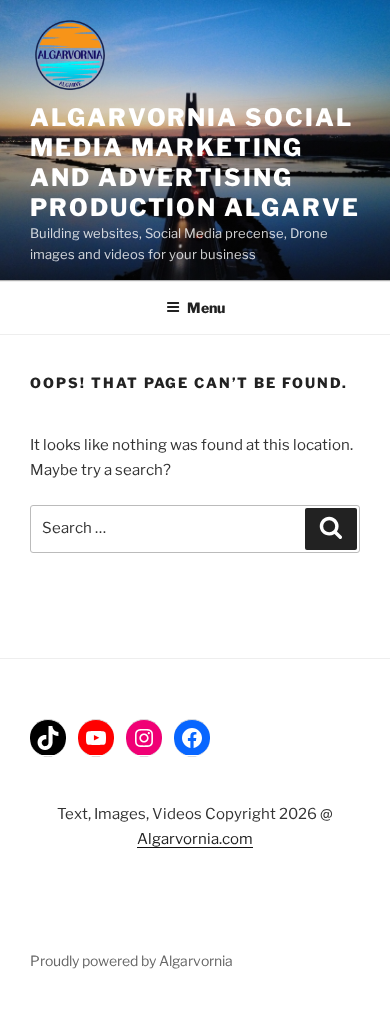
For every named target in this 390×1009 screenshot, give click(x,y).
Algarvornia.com (195, 839)
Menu (206, 307)
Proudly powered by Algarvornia (131, 960)
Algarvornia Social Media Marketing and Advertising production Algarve (195, 162)
